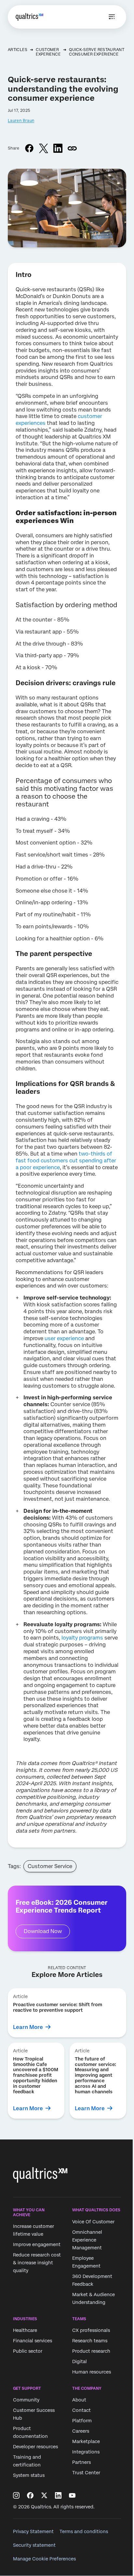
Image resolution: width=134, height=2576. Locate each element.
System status (29, 2476)
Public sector (28, 2351)
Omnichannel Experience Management (87, 2240)
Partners (81, 2463)
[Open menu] (112, 17)
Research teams (90, 2341)
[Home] (29, 17)
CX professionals (91, 2330)
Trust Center (86, 2473)
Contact (81, 2411)
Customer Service (50, 1866)
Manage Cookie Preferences (44, 2559)
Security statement (34, 2545)
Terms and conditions (84, 2531)
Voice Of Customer (93, 2222)
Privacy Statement (33, 2531)
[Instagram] (16, 2495)
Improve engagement (37, 2244)
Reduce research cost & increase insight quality (37, 2263)
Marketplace (86, 2442)
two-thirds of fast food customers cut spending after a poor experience (66, 1161)
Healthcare (25, 2330)
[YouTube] (72, 2495)
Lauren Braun (21, 121)
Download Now (43, 1931)
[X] (44, 2495)
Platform (82, 2421)
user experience (64, 1338)
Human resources (92, 2372)
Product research (91, 2351)
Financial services (33, 2341)
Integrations (86, 2452)
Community (26, 2400)
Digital (80, 2361)
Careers (81, 2431)
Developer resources (35, 2447)
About (79, 2400)
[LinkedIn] (58, 2495)
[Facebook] (30, 2495)
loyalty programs (82, 1638)
